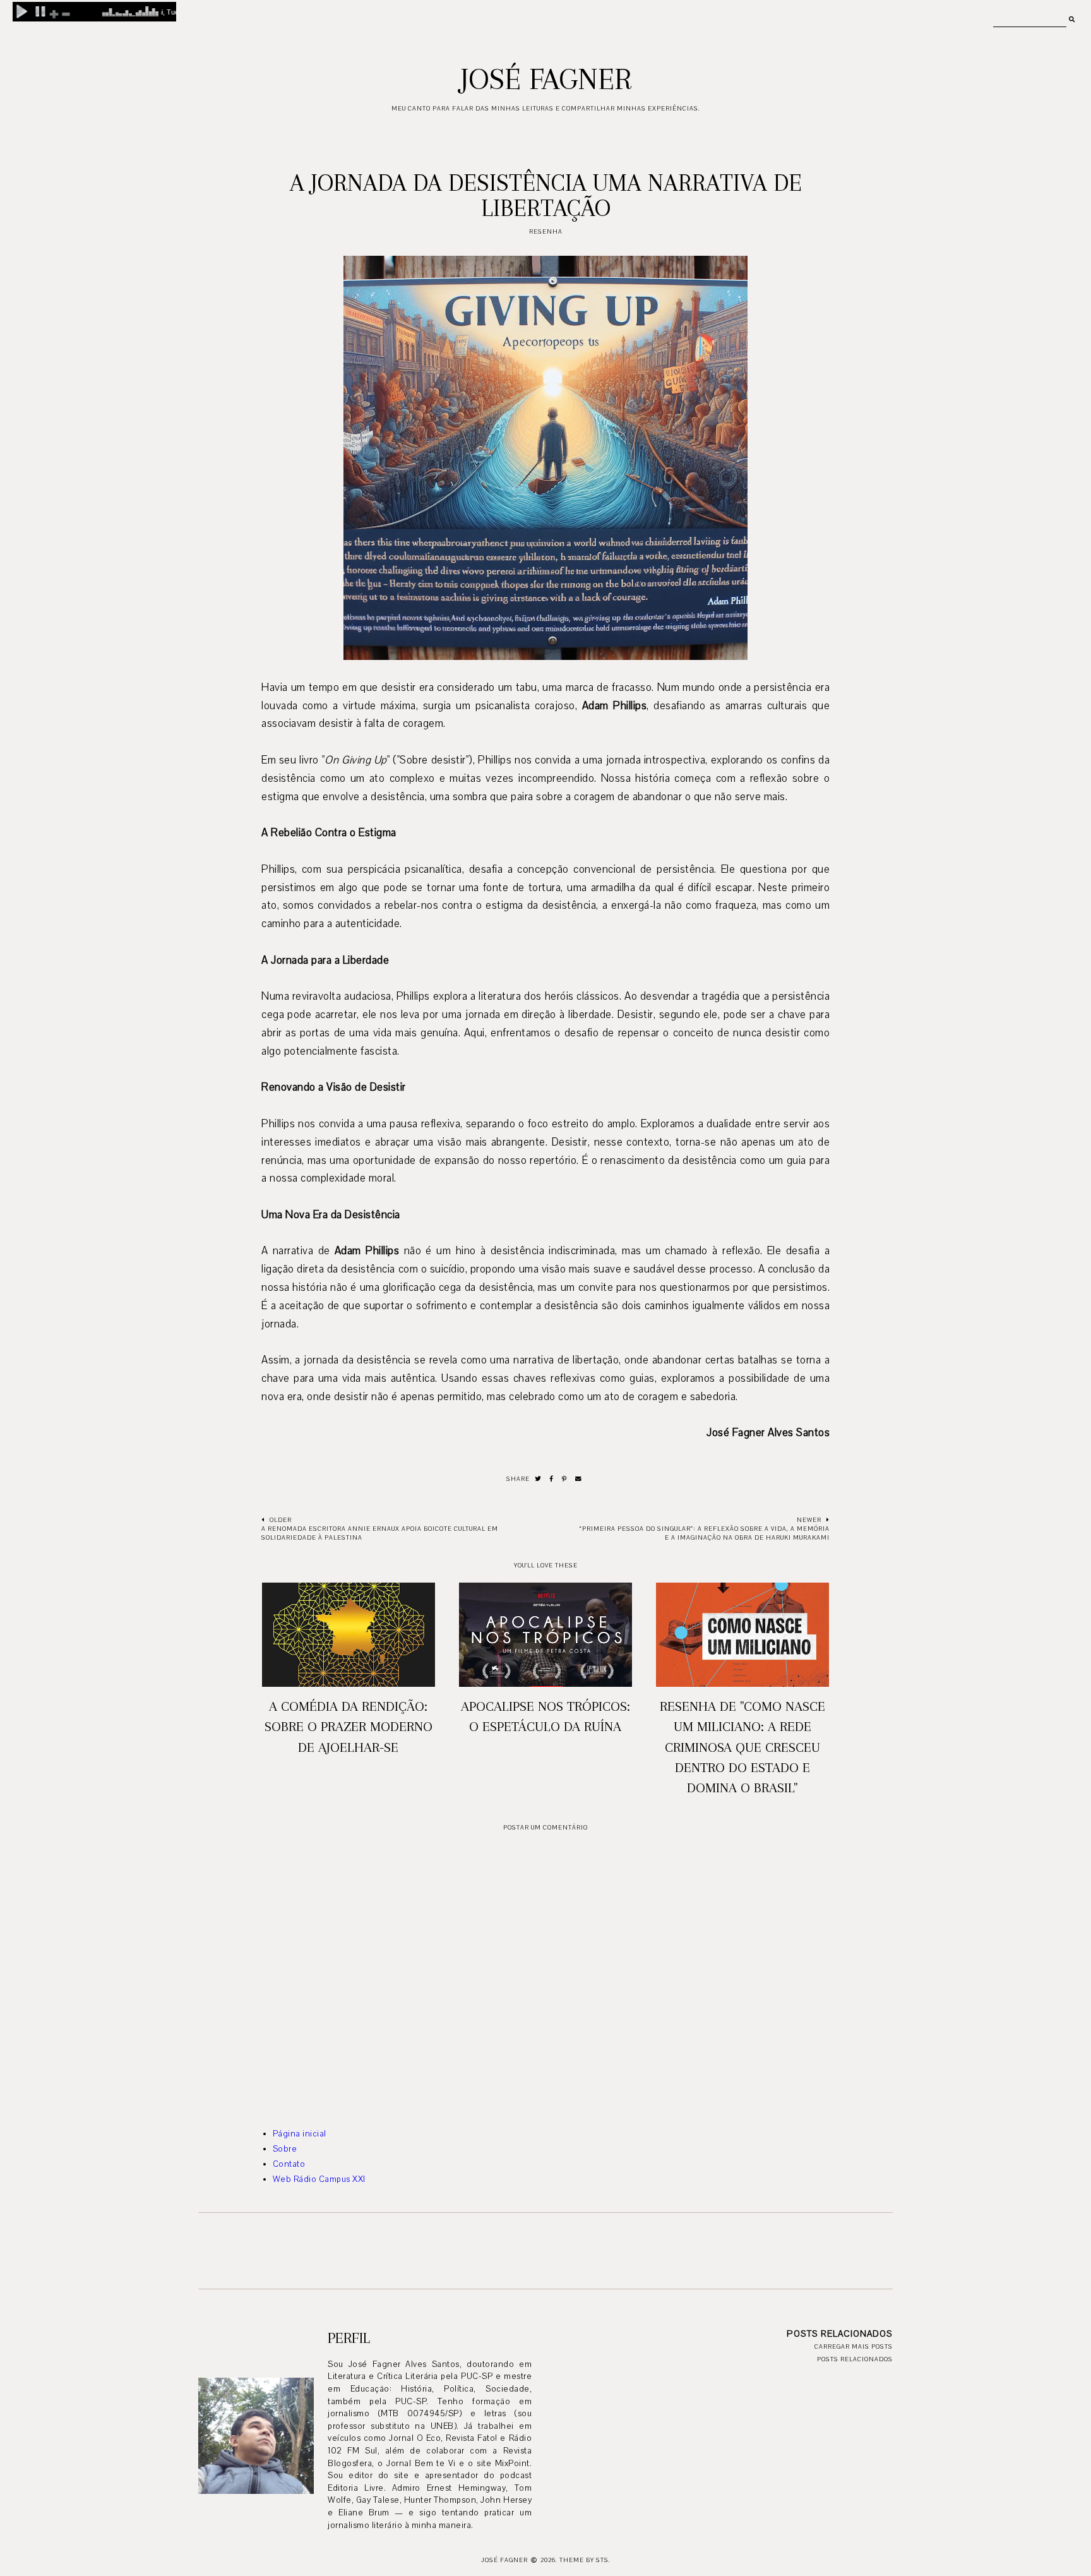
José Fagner (546, 79)
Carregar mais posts (854, 2346)
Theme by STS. (585, 2560)
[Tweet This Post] (538, 1479)
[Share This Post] (552, 1479)
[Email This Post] (579, 1479)
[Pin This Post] (564, 1479)
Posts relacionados (855, 2359)
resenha (546, 231)
